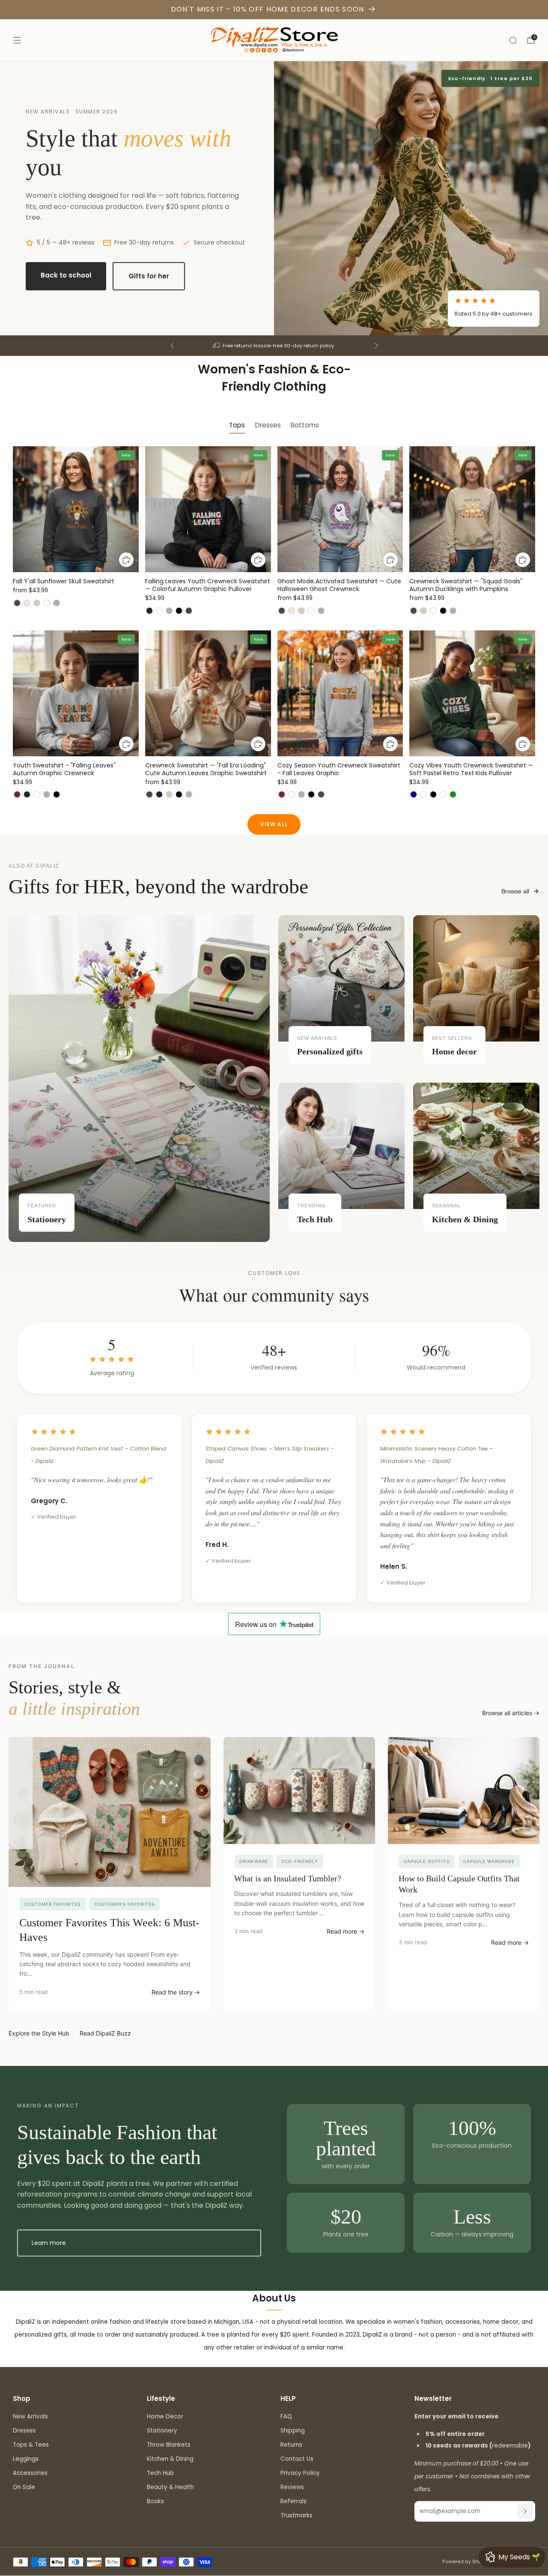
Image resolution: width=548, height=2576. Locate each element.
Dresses (24, 2431)
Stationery (162, 2431)
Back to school (66, 275)
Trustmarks (296, 2515)
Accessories (30, 2473)
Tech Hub (160, 2473)
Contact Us (297, 2459)
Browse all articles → (511, 1713)
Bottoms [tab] (305, 425)
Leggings (26, 2459)
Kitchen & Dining (170, 2459)
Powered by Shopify (466, 2562)
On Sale (24, 2487)
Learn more (49, 2243)
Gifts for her (149, 276)
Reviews (292, 2487)
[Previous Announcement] (172, 346)
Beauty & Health (170, 2487)
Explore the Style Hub (39, 2033)
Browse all (515, 891)
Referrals (293, 2501)
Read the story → (176, 1992)
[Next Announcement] (376, 346)
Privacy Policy (300, 2473)
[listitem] (274, 346)
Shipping (293, 2431)
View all (274, 824)
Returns (291, 2445)
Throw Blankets (169, 2445)
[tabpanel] (274, 630)
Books (155, 2501)
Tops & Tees (31, 2445)
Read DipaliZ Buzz (105, 2033)
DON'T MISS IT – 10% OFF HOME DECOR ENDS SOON (268, 9)
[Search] (513, 40)
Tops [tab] (237, 425)
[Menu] (17, 40)
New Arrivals (30, 2416)
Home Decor (165, 2416)
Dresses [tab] (268, 425)
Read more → (345, 1931)
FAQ (286, 2416)
